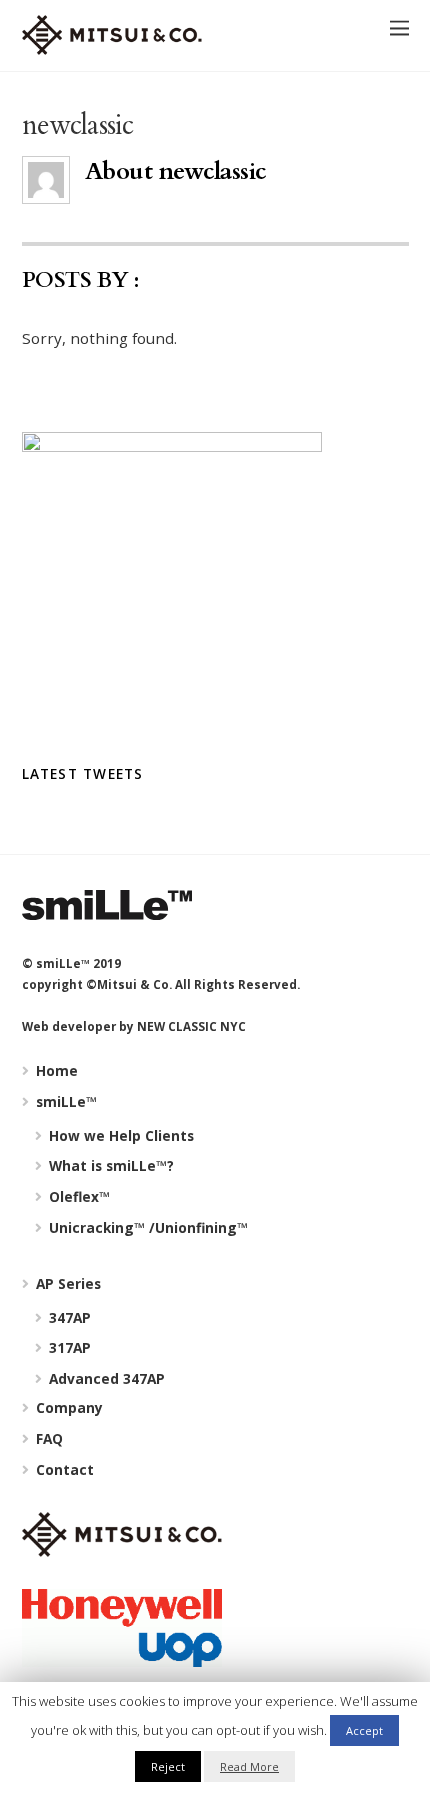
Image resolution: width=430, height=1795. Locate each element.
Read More (249, 1766)
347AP (68, 1317)
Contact (63, 1469)
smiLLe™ (64, 1101)
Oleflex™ (77, 1196)
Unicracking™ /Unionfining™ (146, 1227)
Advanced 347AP (105, 1378)
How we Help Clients (119, 1135)
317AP (68, 1347)
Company (67, 1407)
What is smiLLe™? (109, 1165)
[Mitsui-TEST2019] (112, 45)
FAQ (47, 1438)
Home (55, 1070)
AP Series (66, 1283)
